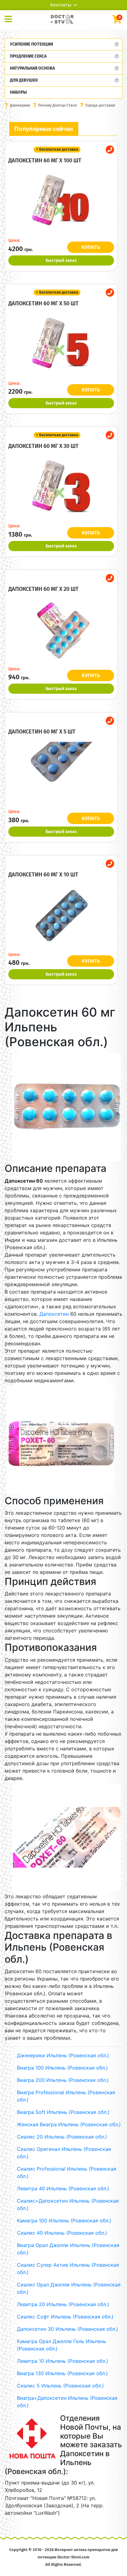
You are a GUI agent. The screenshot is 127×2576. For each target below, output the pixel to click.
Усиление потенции (31, 44)
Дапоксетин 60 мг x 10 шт (43, 875)
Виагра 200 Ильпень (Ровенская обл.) (63, 2080)
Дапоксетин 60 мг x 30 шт (43, 446)
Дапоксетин (54, 1314)
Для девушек (24, 80)
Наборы (18, 92)
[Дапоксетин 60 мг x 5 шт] (61, 773)
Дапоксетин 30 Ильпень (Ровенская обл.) (68, 2329)
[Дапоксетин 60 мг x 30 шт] (61, 487)
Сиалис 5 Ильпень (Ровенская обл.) (60, 2386)
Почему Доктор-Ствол (58, 105)
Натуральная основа (32, 68)
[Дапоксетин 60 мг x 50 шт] (61, 344)
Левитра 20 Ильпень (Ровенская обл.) (63, 2304)
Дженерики (20, 105)
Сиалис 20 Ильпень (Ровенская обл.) (62, 2137)
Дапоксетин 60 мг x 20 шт (43, 589)
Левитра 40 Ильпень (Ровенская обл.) (63, 2188)
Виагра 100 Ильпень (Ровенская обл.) (62, 2068)
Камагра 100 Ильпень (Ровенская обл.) (64, 2220)
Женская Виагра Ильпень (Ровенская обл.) (69, 2124)
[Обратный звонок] (110, 150)
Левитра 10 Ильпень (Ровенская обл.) (63, 2361)
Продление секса (28, 56)
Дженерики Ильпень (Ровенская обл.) (63, 2055)
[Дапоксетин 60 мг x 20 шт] (61, 630)
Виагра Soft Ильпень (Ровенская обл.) (63, 2112)
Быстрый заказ (61, 260)
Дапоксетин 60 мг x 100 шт (45, 160)
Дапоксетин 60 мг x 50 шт (43, 303)
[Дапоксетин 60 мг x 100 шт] (61, 201)
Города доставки (100, 105)
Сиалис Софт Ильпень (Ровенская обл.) (65, 2317)
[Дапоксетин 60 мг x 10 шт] (61, 916)
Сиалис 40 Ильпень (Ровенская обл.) (62, 2233)
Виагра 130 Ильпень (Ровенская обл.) (62, 2373)
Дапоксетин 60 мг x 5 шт (42, 732)
